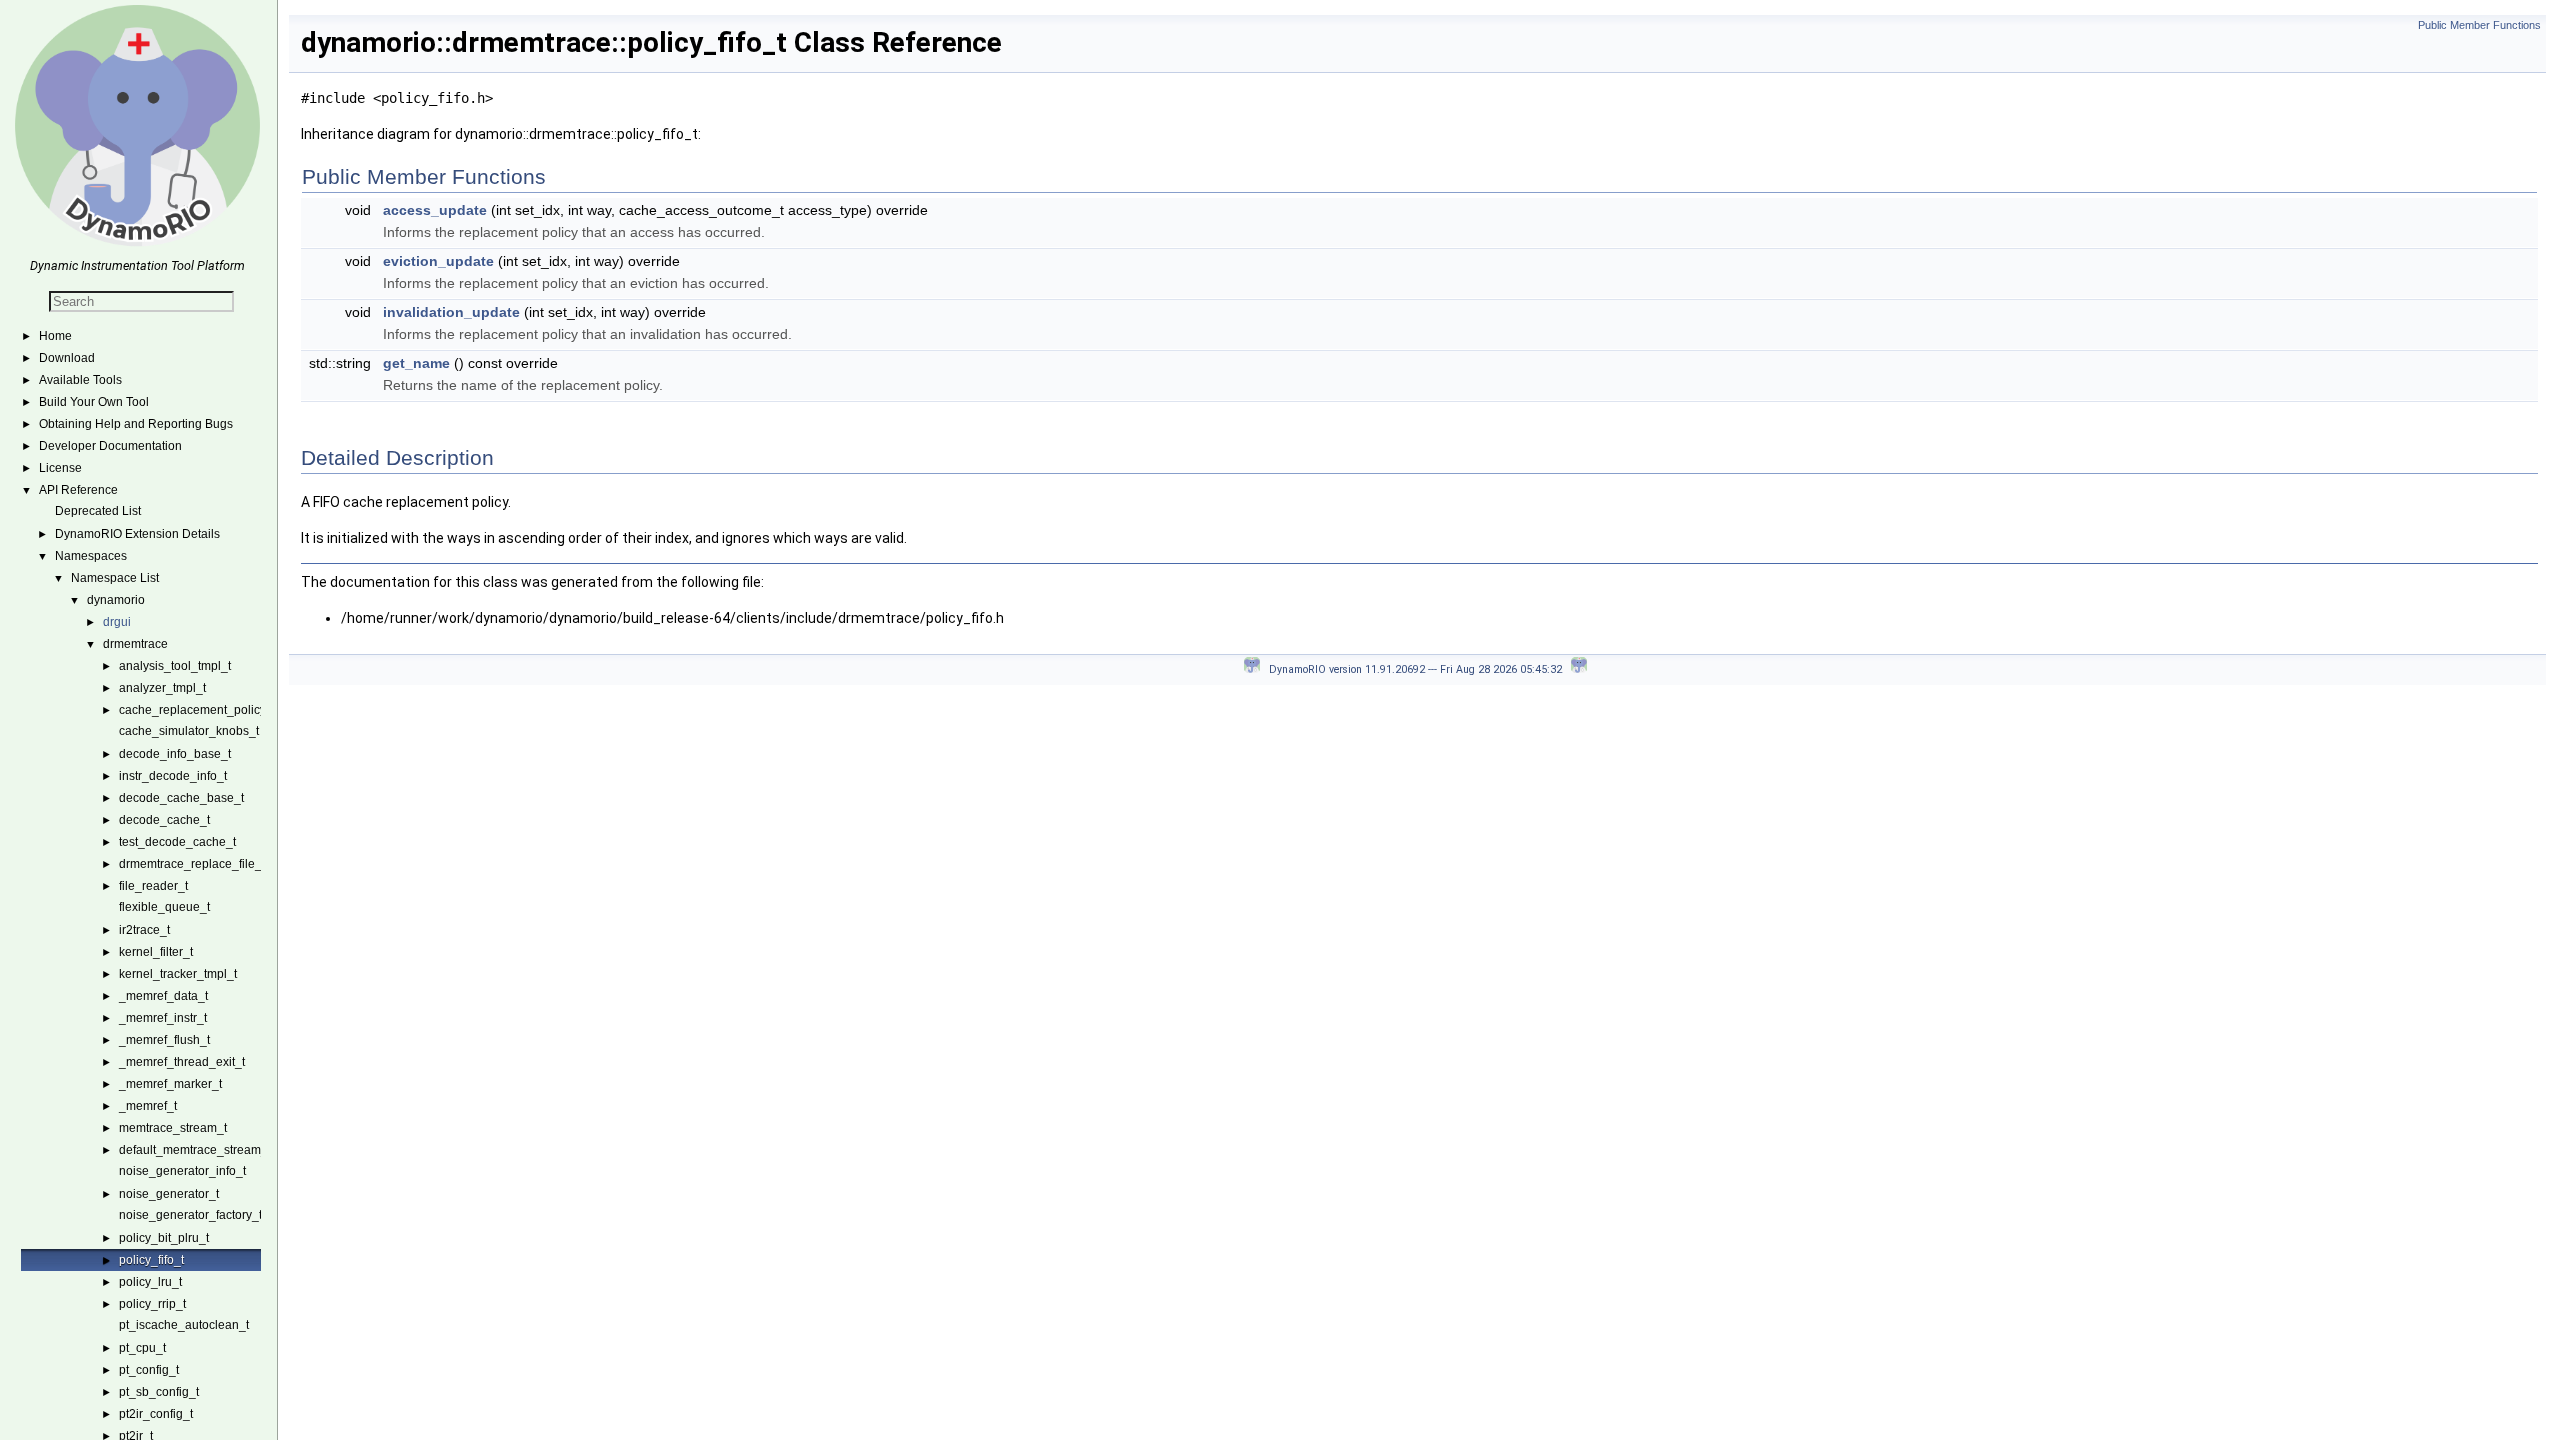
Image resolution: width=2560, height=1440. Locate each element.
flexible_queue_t (164, 907)
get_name (416, 363)
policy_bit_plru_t (164, 1238)
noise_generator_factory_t (190, 1215)
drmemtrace (135, 644)
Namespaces (91, 556)
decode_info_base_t (175, 754)
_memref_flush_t (164, 1040)
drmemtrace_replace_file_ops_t (205, 864)
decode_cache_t (164, 820)
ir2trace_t (144, 930)
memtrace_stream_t (173, 1128)
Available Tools (80, 380)
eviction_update (438, 261)
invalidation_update (451, 312)
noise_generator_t (169, 1194)
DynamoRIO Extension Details (137, 534)
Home (55, 336)
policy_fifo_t (151, 1260)
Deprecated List (98, 511)
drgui (117, 622)
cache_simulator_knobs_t (189, 731)
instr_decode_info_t (173, 776)
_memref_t (148, 1106)
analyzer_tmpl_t (162, 688)
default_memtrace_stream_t (195, 1150)
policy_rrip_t (152, 1304)
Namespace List (115, 578)
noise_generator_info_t (182, 1171)
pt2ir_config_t (156, 1414)
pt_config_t (149, 1370)
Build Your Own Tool (94, 402)
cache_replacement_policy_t (197, 710)
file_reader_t (153, 886)
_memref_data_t (163, 996)
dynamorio (116, 600)
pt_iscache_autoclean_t (184, 1325)
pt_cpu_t (142, 1348)
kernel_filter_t (156, 952)
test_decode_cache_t (177, 842)
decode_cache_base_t (181, 798)
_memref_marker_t (170, 1084)
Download (67, 358)
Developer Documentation (110, 446)
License (60, 468)
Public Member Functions (2479, 25)
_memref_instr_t (163, 1018)
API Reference (78, 490)
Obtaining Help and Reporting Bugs (136, 424)
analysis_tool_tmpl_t (175, 666)
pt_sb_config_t (159, 1392)
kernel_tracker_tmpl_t (178, 974)
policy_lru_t (150, 1282)
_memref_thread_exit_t (182, 1062)
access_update (435, 210)
